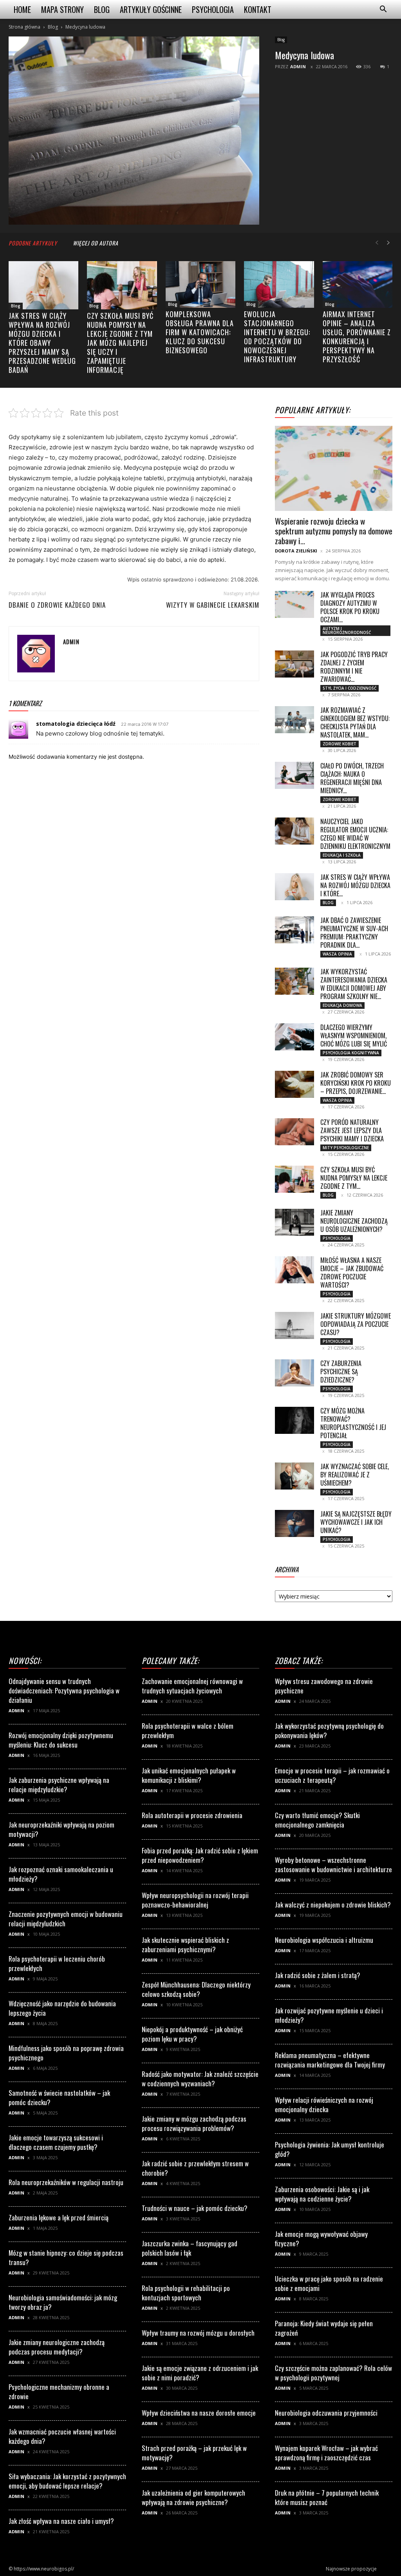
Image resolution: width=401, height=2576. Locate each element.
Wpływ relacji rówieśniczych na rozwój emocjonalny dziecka (324, 2105)
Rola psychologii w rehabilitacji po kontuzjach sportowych (186, 2293)
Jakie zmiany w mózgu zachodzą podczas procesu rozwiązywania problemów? (194, 2123)
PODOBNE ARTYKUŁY (33, 243)
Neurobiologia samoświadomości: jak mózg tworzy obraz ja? (63, 2302)
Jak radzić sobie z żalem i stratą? (318, 1975)
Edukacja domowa (342, 1005)
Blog (102, 9)
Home (22, 9)
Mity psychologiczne (346, 1148)
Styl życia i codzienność (350, 688)
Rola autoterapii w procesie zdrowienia (192, 1815)
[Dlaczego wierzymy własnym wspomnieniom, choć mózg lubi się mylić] (294, 1037)
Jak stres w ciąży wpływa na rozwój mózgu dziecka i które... (355, 885)
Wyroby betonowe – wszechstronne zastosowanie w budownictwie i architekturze (333, 1865)
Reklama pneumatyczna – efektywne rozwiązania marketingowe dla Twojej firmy (330, 2060)
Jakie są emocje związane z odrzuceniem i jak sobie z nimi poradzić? (200, 2373)
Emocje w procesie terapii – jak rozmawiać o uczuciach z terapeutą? (332, 1775)
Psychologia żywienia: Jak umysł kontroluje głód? (330, 2149)
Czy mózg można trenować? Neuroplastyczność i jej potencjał (353, 1423)
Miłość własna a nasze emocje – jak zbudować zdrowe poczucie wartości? (352, 1273)
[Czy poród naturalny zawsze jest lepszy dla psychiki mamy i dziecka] (294, 1132)
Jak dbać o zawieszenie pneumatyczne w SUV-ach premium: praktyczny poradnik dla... (354, 933)
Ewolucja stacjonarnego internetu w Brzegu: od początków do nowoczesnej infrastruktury (277, 337)
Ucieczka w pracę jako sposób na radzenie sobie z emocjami (329, 2283)
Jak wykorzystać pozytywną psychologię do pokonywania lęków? (329, 1730)
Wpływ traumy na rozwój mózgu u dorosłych (198, 2333)
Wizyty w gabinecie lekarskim (213, 605)
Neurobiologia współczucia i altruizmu (324, 1940)
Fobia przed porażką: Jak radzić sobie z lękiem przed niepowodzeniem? (200, 1855)
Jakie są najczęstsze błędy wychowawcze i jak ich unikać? (356, 1522)
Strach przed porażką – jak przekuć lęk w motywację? (194, 2453)
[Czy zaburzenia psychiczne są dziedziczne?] (294, 1373)
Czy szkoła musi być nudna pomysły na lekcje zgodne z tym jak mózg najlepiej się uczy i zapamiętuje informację (120, 343)
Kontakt (258, 9)
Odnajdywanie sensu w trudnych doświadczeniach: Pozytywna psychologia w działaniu (64, 1690)
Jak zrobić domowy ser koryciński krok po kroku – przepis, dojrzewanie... (356, 1083)
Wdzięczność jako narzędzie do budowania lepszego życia (62, 2008)
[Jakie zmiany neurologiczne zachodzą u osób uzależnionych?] (294, 1222)
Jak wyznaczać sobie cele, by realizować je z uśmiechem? (355, 1475)
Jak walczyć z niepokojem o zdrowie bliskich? (333, 1905)
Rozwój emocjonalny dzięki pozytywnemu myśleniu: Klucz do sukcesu (61, 1740)
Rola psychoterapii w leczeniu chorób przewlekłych (57, 1963)
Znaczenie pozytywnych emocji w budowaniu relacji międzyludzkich (66, 1919)
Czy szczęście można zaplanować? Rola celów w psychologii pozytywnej (333, 2373)
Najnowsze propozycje (351, 2569)
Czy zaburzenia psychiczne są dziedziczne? (341, 1372)
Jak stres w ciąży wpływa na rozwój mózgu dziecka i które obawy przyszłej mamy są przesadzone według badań (42, 343)
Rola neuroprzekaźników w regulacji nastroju (66, 2182)
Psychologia (213, 9)
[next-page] (388, 243)
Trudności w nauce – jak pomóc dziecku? (195, 2208)
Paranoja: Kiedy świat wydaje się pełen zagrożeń (324, 2328)
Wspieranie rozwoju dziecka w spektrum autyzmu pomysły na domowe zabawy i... (334, 531)
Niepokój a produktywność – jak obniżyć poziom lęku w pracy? (192, 2034)
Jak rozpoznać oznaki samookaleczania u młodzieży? (61, 1874)
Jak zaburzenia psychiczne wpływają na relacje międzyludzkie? (59, 1785)
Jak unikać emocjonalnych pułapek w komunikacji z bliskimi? (189, 1775)
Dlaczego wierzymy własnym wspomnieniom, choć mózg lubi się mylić (354, 1035)
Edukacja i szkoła (342, 855)
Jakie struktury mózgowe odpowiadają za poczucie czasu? (356, 1324)
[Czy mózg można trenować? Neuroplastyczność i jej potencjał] (294, 1420)
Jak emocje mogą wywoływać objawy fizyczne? (321, 2239)
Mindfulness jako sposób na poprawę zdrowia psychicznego (66, 2053)
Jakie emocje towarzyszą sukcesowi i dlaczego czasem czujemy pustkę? (56, 2142)
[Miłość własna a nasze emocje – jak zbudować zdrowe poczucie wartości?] (294, 1270)
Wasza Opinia (337, 954)
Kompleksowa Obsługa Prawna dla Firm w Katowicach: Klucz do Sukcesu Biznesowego (200, 332)
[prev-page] (377, 243)
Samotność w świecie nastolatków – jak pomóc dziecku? (59, 2097)
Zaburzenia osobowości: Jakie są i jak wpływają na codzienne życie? (322, 2194)
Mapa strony (62, 9)
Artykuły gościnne (151, 9)
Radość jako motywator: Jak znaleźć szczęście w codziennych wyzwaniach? (200, 2079)
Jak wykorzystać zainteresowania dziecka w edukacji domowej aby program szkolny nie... (354, 984)
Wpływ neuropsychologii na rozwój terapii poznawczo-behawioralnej (195, 1900)
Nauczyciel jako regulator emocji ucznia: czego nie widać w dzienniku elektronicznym (355, 834)
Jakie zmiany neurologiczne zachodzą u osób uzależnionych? (354, 1221)
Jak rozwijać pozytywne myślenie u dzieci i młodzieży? (329, 2015)
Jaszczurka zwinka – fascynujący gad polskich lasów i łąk (190, 2248)
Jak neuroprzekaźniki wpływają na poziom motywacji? (61, 1829)
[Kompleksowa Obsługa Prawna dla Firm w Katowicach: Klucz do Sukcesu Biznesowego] (200, 284)
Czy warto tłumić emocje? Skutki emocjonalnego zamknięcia (317, 1820)
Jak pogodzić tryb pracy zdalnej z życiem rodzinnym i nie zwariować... (354, 667)
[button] (383, 10)
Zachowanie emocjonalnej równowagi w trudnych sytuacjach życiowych (192, 1686)
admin (298, 66)
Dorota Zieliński (296, 551)
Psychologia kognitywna (351, 1053)
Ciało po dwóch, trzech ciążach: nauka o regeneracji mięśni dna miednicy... (352, 778)
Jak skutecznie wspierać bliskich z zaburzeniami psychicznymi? (185, 1945)
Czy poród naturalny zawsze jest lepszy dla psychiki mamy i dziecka (352, 1130)
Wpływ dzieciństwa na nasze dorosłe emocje (199, 2413)
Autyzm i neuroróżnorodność (347, 630)
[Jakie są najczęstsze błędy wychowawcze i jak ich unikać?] (294, 1523)
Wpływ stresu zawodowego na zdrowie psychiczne (324, 1686)
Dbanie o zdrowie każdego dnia (57, 605)
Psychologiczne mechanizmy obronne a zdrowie (59, 2392)
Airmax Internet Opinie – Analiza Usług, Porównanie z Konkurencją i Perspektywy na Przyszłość (357, 337)
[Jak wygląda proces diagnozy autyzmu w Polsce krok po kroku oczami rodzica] (294, 604)
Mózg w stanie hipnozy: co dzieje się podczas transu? (66, 2257)
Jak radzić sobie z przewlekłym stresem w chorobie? (195, 2168)
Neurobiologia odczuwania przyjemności (326, 2413)
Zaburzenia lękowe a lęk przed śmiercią (59, 2217)
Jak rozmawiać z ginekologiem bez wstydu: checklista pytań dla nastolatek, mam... (355, 722)
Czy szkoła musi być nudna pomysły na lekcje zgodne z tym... (354, 1178)
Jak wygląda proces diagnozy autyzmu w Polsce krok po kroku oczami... (350, 607)
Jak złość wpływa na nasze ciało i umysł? (61, 2521)
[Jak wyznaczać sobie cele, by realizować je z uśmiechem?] (294, 1476)
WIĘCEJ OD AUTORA (96, 243)
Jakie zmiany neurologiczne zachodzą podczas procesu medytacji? (57, 2347)
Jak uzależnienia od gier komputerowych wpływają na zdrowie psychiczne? (193, 2497)
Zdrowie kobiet (340, 744)
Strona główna (24, 27)
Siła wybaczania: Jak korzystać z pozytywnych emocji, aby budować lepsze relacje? (67, 2481)
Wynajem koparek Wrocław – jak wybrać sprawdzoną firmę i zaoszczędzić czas (326, 2453)
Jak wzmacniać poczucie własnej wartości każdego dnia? (62, 2436)
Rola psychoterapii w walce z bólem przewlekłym (188, 1730)
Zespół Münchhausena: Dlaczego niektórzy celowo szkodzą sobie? (196, 1989)
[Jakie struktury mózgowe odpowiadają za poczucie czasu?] (294, 1325)
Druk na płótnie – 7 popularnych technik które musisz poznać (327, 2497)
